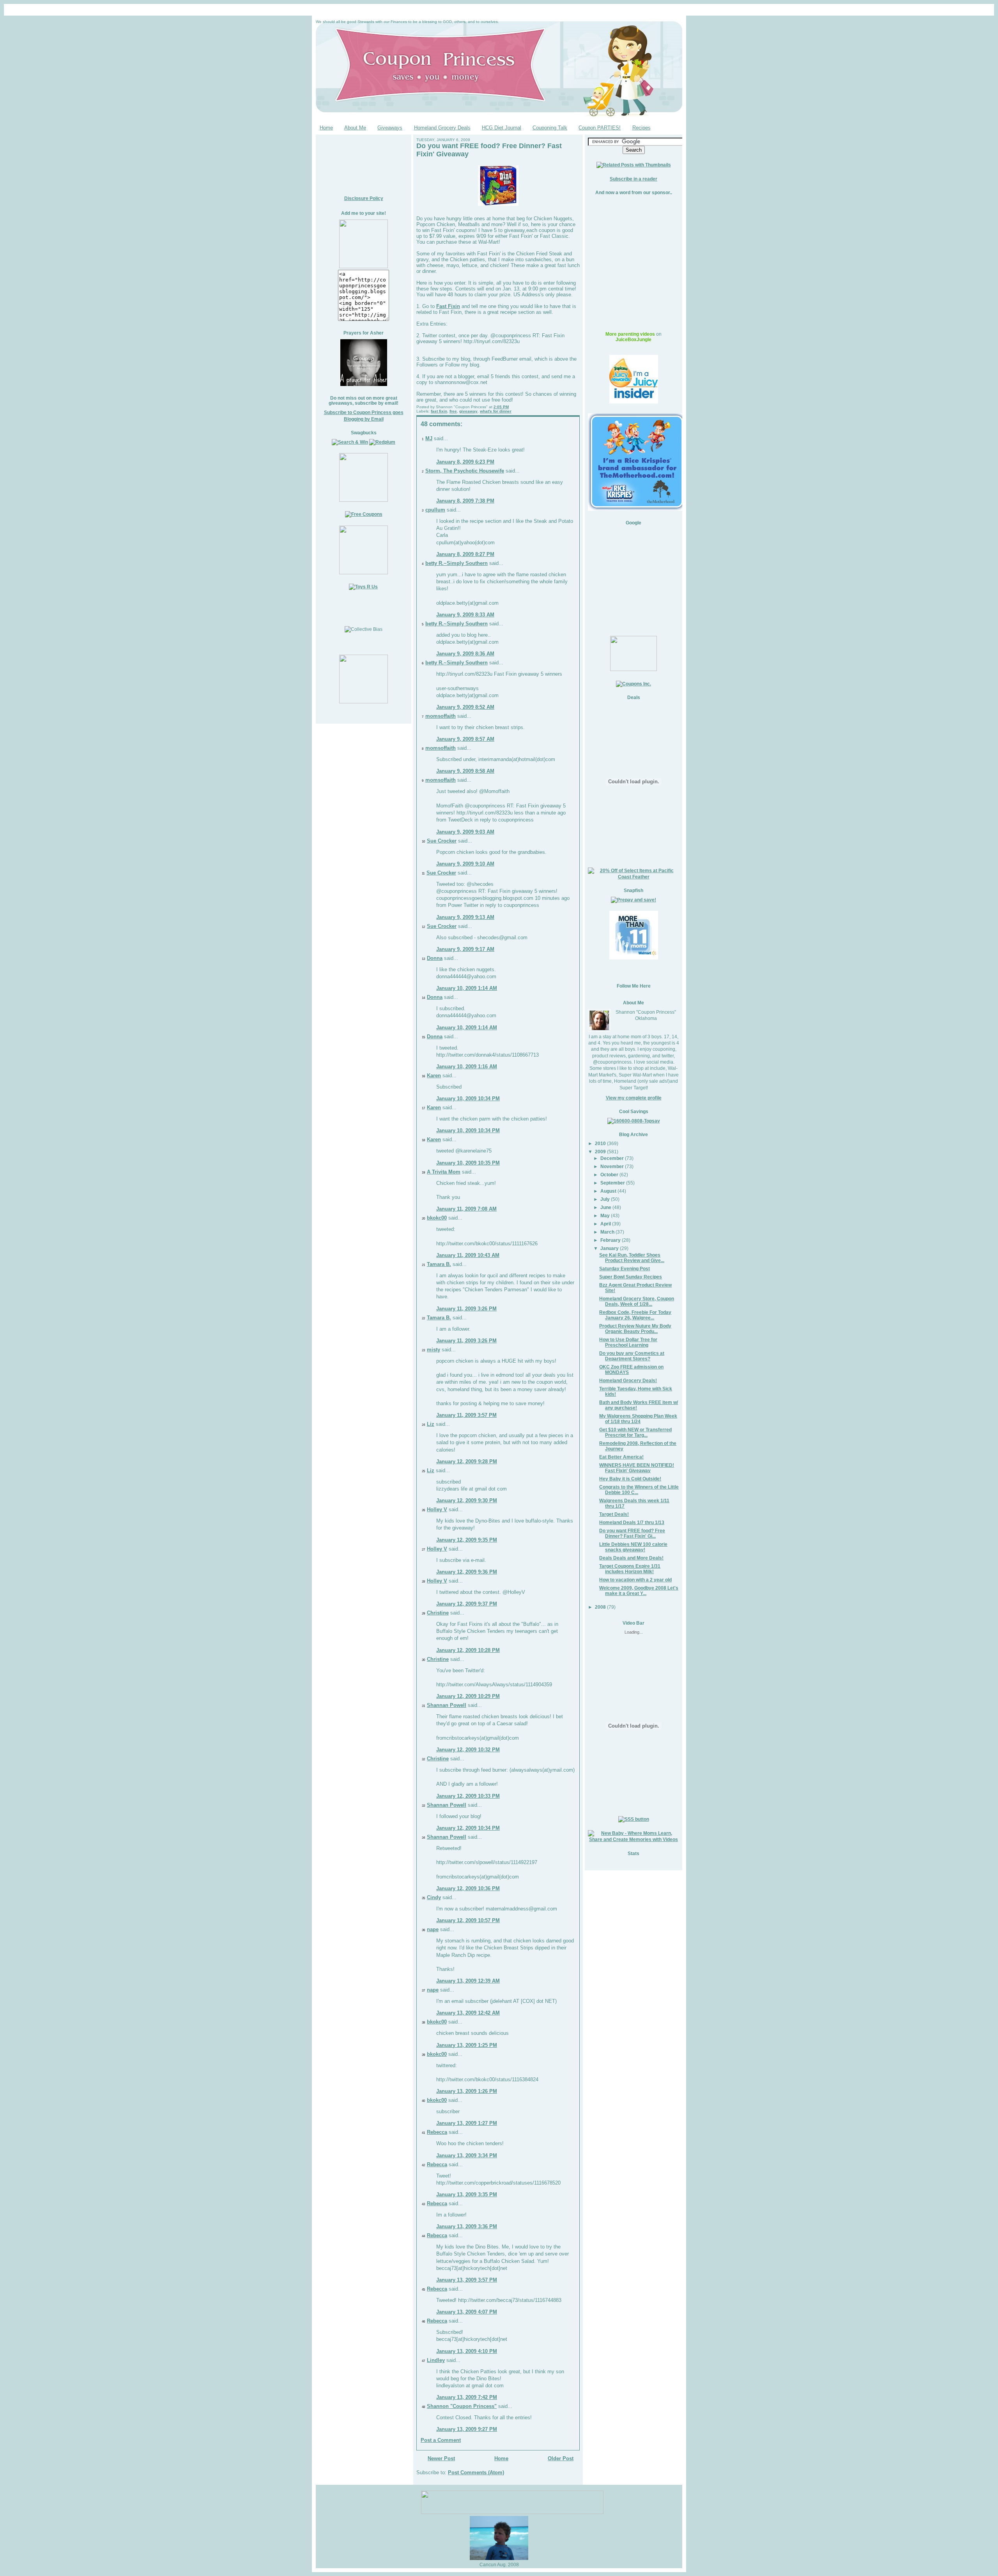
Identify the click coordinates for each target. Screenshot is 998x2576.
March (607, 1232)
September (613, 1183)
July (605, 1199)
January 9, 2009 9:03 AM (465, 832)
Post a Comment (441, 2440)
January (610, 1248)
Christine (438, 1613)
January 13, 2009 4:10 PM (467, 2351)
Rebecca (437, 2132)
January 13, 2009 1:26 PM (467, 2091)
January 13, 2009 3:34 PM (467, 2156)
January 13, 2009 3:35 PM (467, 2194)
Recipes (641, 128)
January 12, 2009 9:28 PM (467, 1462)
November (612, 1166)
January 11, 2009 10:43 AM (468, 1255)
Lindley (436, 2360)
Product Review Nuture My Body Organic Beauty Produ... (635, 1329)
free (453, 411)
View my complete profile (634, 1098)
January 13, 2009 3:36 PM (467, 2226)
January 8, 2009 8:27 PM (465, 554)
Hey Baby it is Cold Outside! (630, 1479)
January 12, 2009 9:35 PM (467, 1540)
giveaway (468, 411)
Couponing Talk (550, 128)
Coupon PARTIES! (600, 128)
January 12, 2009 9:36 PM (467, 1572)
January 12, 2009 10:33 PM (468, 1796)
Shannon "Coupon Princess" (462, 2406)
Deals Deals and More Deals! (631, 1558)
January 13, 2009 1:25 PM (467, 2045)
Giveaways (390, 128)
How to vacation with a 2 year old (635, 1580)
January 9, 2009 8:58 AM (465, 771)
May (605, 1215)
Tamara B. (439, 1264)
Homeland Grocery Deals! (628, 1380)
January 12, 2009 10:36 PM (468, 1888)
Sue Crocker (442, 841)
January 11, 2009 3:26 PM (466, 1309)
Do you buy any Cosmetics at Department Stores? (632, 1356)
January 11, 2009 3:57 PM (466, 1415)
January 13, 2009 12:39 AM (468, 1981)
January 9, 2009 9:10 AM (465, 864)
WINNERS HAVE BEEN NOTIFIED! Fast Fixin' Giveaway (637, 1468)
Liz (431, 1424)
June (606, 1207)
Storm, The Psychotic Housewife (465, 471)
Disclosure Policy (364, 198)
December (612, 1158)
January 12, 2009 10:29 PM (468, 1696)
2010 (600, 1143)
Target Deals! (614, 1514)
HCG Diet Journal (502, 128)
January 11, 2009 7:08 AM (466, 1209)
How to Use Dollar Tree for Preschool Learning (628, 1342)
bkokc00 (437, 1218)
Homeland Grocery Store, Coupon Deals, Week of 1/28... (637, 1301)
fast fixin (439, 411)
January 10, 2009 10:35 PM (468, 1163)
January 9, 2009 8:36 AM (465, 654)
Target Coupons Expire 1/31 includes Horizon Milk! (630, 1569)
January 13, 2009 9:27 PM (467, 2429)
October (609, 1175)
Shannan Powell (447, 1705)
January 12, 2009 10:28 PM (468, 1650)
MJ (429, 438)
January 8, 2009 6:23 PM (465, 462)
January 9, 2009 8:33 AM (465, 615)
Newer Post (441, 2458)
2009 (600, 1152)
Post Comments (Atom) (476, 2472)
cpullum (435, 510)
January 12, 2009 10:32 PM (468, 1750)
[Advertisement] (364, 162)
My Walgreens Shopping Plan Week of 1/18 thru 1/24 (638, 1419)
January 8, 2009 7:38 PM (465, 501)
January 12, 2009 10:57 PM (468, 1920)
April (606, 1224)
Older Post (561, 2458)
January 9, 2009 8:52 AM (465, 707)
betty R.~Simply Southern (457, 563)
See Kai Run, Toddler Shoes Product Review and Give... (632, 1258)
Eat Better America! (621, 1457)
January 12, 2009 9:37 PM (467, 1604)
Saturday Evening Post (625, 1269)
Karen (434, 1076)
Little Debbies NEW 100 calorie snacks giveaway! (633, 1547)
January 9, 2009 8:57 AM (465, 739)
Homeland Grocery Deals (442, 128)
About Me (355, 128)
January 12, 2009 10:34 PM (468, 1828)
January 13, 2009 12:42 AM (468, 2013)
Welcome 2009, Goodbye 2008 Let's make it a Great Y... (639, 1591)
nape (433, 1929)
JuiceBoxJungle (633, 340)
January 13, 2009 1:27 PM (467, 2123)
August (608, 1191)
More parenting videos (630, 334)
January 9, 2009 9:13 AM (465, 917)
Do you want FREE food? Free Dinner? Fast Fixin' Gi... (632, 1533)
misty (434, 1350)
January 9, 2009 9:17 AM (465, 949)
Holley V (437, 1509)
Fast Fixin (448, 306)
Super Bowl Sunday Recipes (631, 1277)
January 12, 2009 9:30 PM (467, 1500)
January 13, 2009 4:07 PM (467, 2312)
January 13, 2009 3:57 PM (467, 2280)
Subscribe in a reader (633, 179)
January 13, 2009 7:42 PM (467, 2397)
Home (326, 128)
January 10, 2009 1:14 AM (467, 988)
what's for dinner (496, 411)
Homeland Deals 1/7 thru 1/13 (632, 1522)
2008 (600, 1607)
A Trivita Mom (444, 1172)
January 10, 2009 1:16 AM (467, 1067)
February (610, 1240)
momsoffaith (441, 716)
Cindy (434, 1897)
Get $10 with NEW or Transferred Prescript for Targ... (635, 1432)
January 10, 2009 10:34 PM (468, 1099)
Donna (435, 958)
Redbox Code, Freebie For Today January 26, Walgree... (635, 1315)
